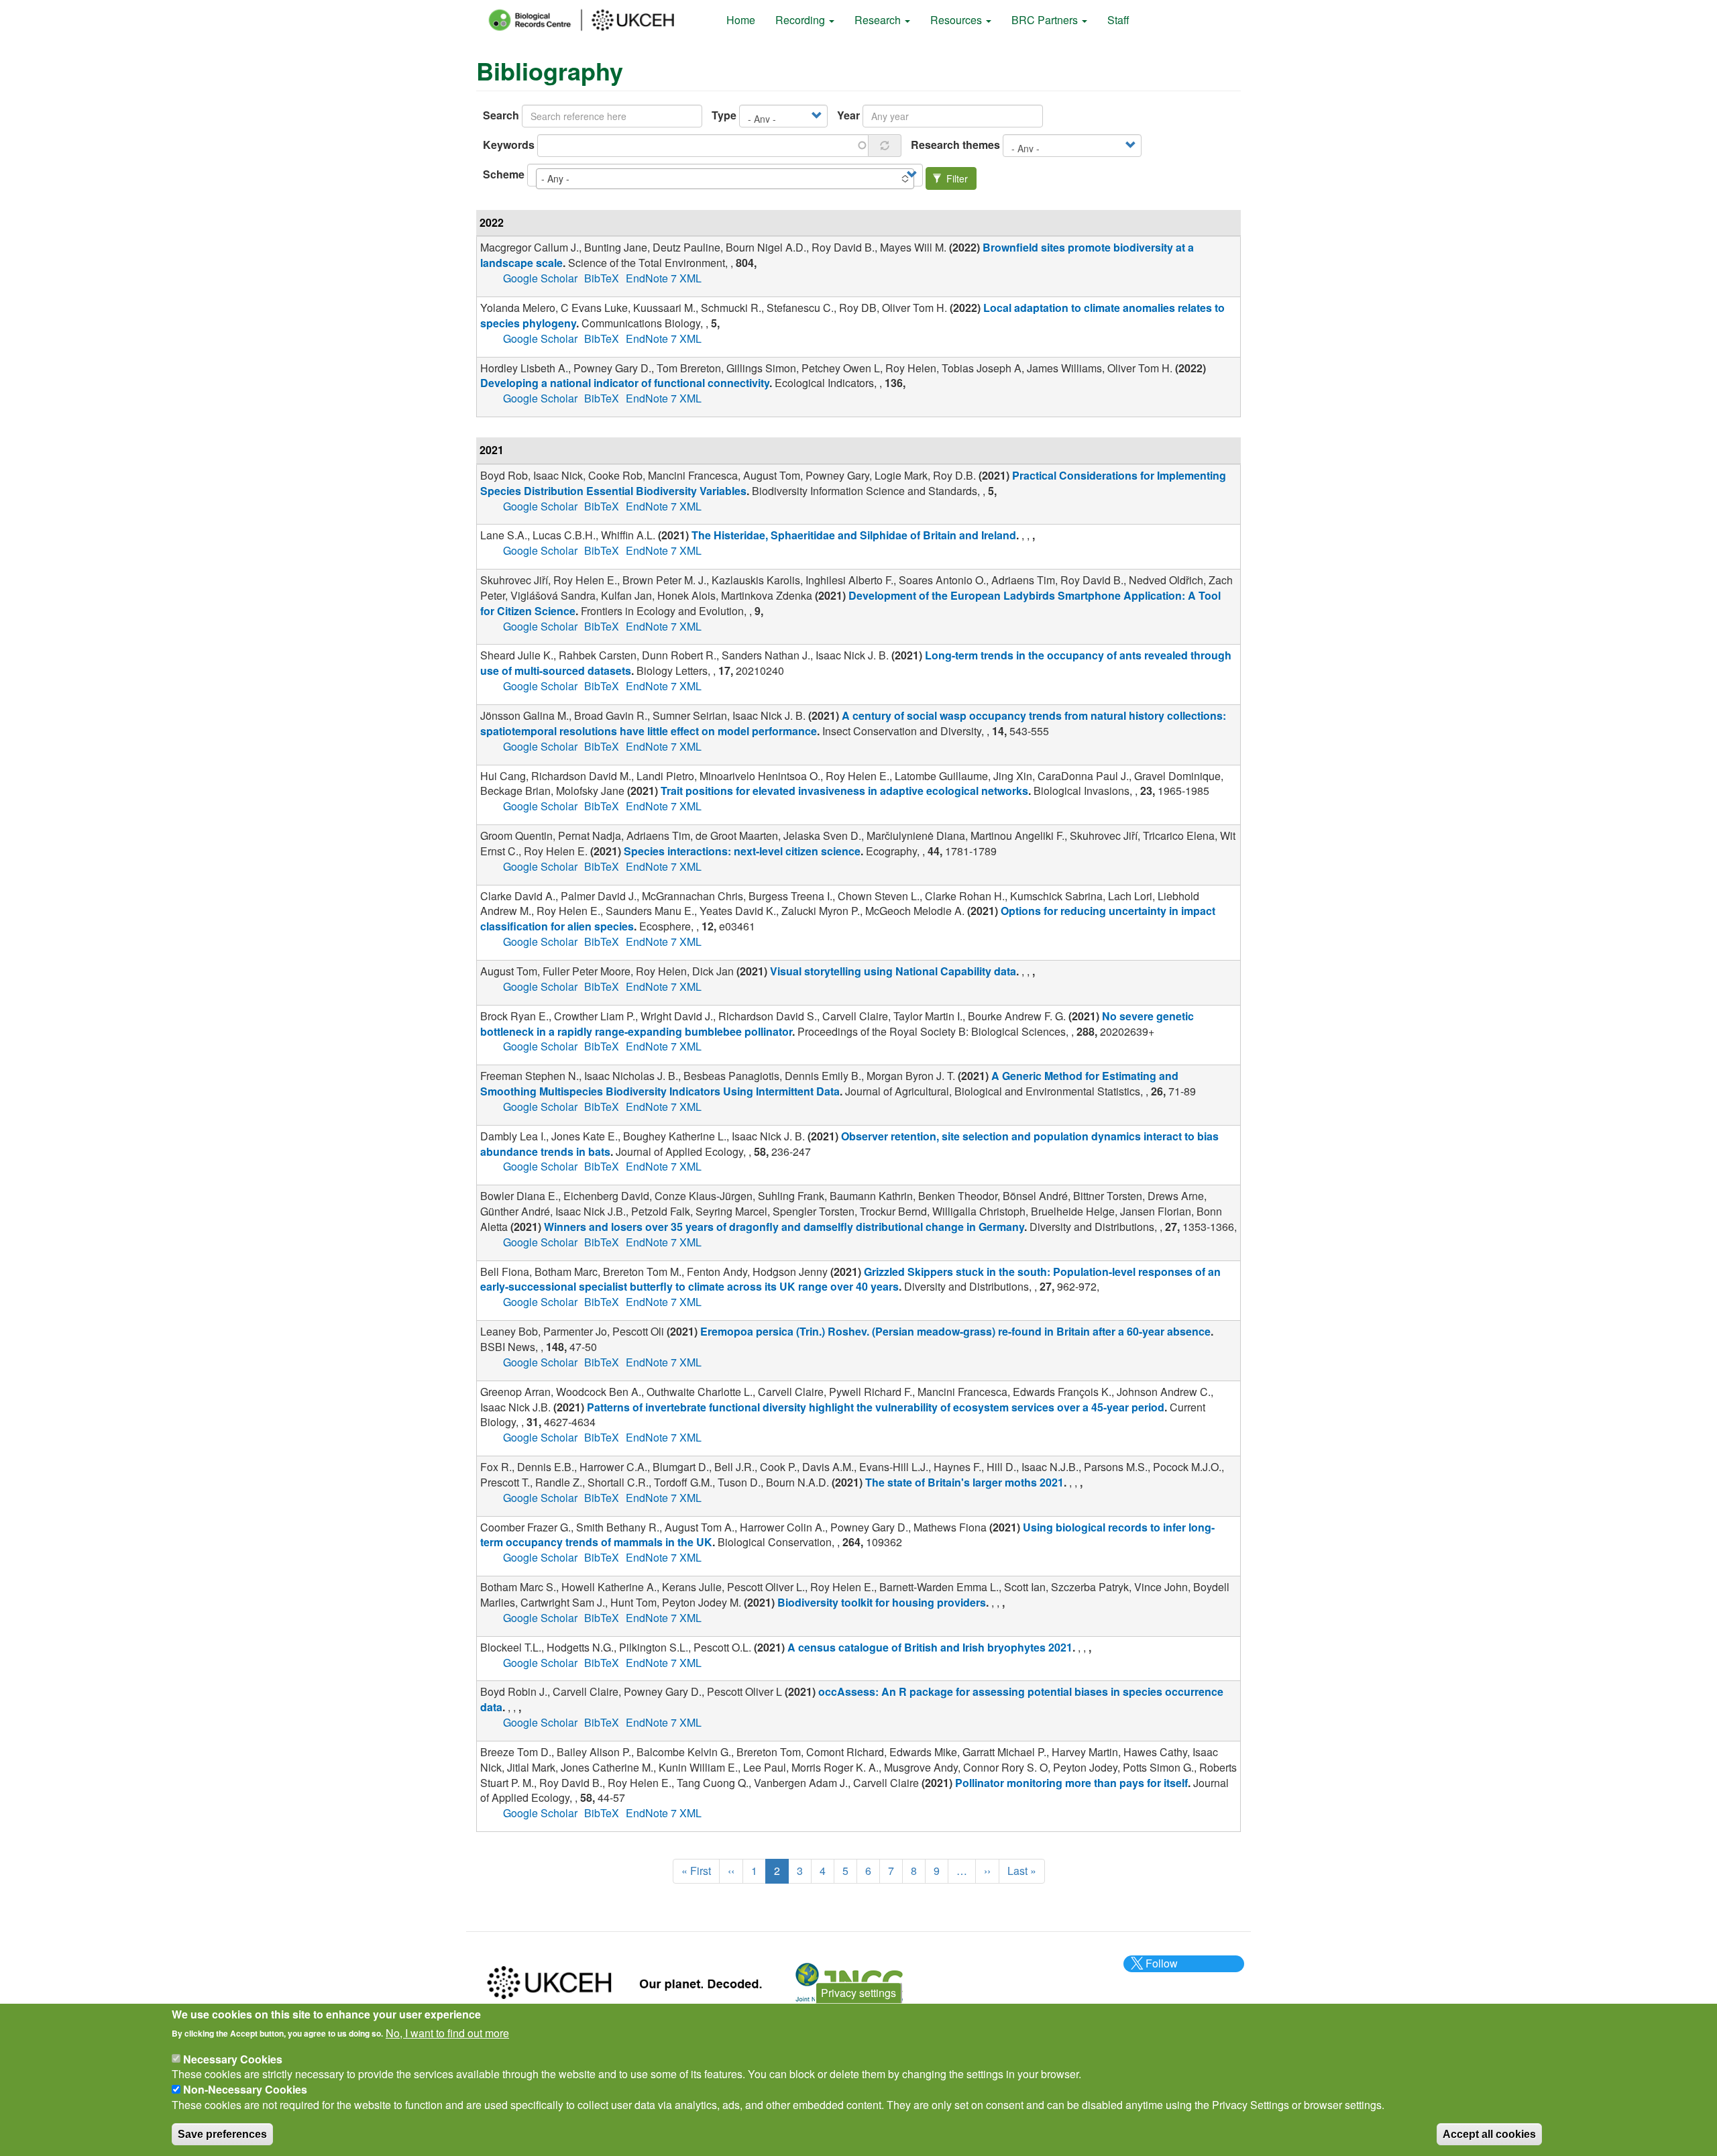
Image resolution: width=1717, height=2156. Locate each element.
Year (848, 115)
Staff (1118, 20)
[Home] (594, 20)
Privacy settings (858, 1993)
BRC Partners (1046, 20)
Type (724, 115)
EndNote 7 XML (664, 278)
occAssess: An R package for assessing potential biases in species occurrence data (852, 1699)
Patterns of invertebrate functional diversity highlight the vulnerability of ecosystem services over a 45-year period (876, 1407)
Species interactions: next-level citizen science (742, 851)
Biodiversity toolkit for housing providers (882, 1602)
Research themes (955, 145)
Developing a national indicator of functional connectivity (625, 383)
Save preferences (222, 2134)
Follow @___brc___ (1160, 1971)
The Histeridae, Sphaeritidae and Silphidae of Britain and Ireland (854, 535)
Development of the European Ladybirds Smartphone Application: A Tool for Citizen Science (850, 603)
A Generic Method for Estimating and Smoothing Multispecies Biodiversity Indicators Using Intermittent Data (829, 1083)
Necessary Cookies (233, 2058)
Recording (801, 20)
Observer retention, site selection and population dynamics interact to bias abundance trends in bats (849, 1144)
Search (501, 115)
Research (879, 20)
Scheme (504, 174)
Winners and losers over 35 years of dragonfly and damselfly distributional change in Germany (784, 1227)
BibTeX (602, 278)
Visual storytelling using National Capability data (893, 971)
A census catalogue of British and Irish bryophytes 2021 (930, 1647)
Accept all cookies (1489, 2134)
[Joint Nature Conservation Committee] (849, 1981)
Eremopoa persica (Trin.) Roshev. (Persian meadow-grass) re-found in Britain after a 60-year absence (955, 1331)
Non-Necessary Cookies (245, 2089)
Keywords (509, 145)
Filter (956, 178)
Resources (957, 20)
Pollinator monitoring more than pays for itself (1071, 1783)
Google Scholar (540, 278)
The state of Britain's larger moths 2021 (964, 1482)
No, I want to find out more (447, 2033)
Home (741, 20)
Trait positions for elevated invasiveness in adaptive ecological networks (844, 791)
